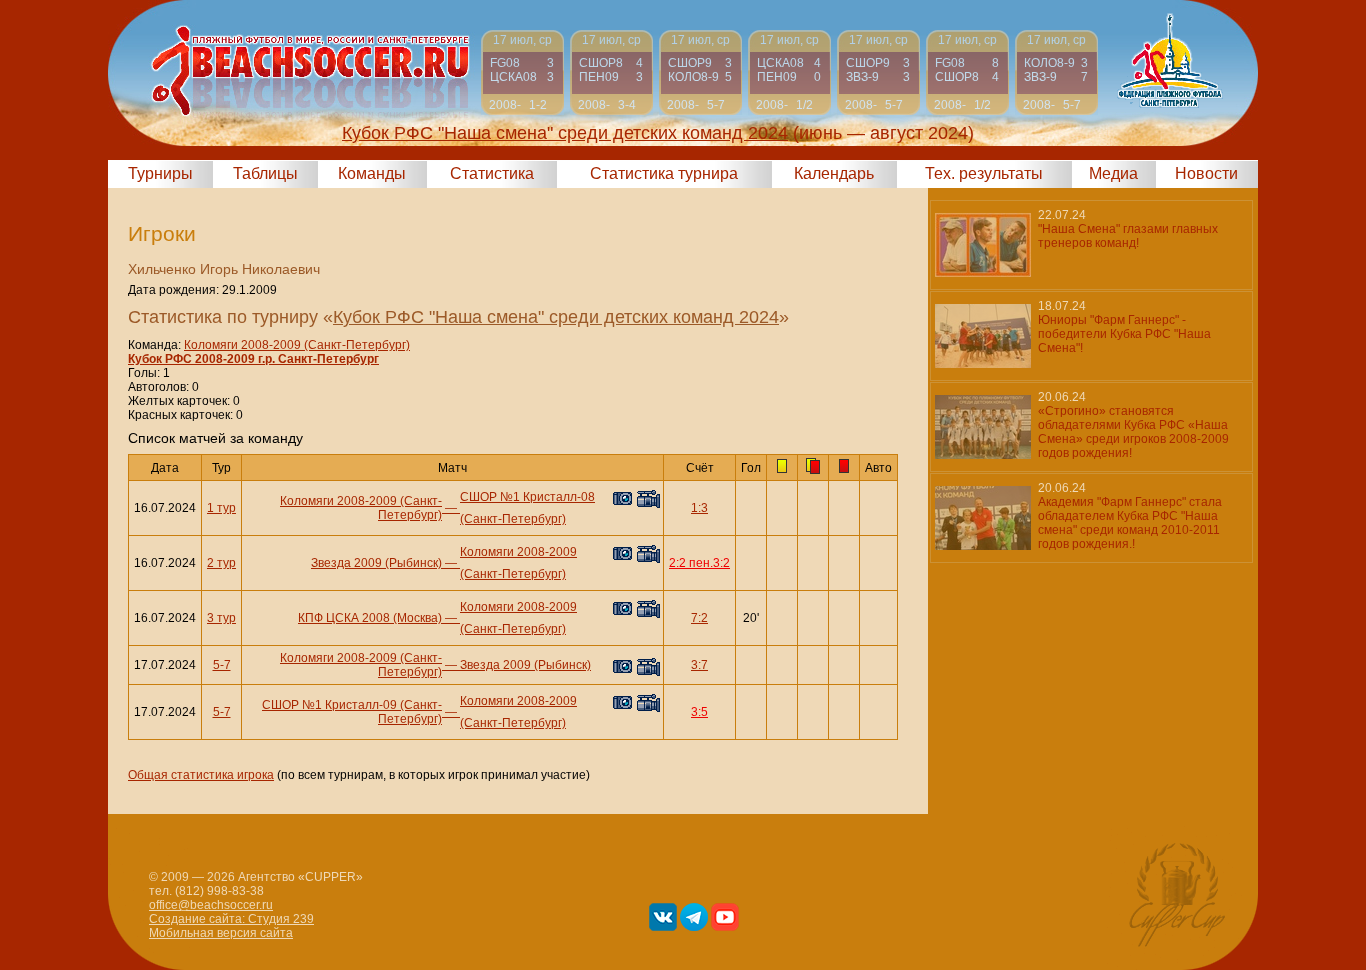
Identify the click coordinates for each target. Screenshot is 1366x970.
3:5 (699, 712)
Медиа (1113, 173)
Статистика (492, 173)
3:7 (699, 665)
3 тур (221, 618)
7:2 (699, 618)
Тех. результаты (984, 173)
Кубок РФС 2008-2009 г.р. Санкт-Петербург (253, 359)
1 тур (221, 508)
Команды (372, 173)
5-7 (222, 665)
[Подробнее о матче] (522, 72)
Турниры (160, 173)
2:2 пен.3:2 (699, 563)
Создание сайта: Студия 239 (231, 919)
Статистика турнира (664, 173)
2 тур (221, 563)
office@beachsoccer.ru (211, 905)
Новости (1206, 173)
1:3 (699, 508)
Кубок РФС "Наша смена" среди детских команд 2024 (556, 317)
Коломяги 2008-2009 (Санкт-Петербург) (297, 345)
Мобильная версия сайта (221, 933)
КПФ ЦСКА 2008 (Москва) (370, 618)
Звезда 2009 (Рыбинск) (376, 563)
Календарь (834, 173)
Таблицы (265, 173)
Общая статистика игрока (201, 775)
